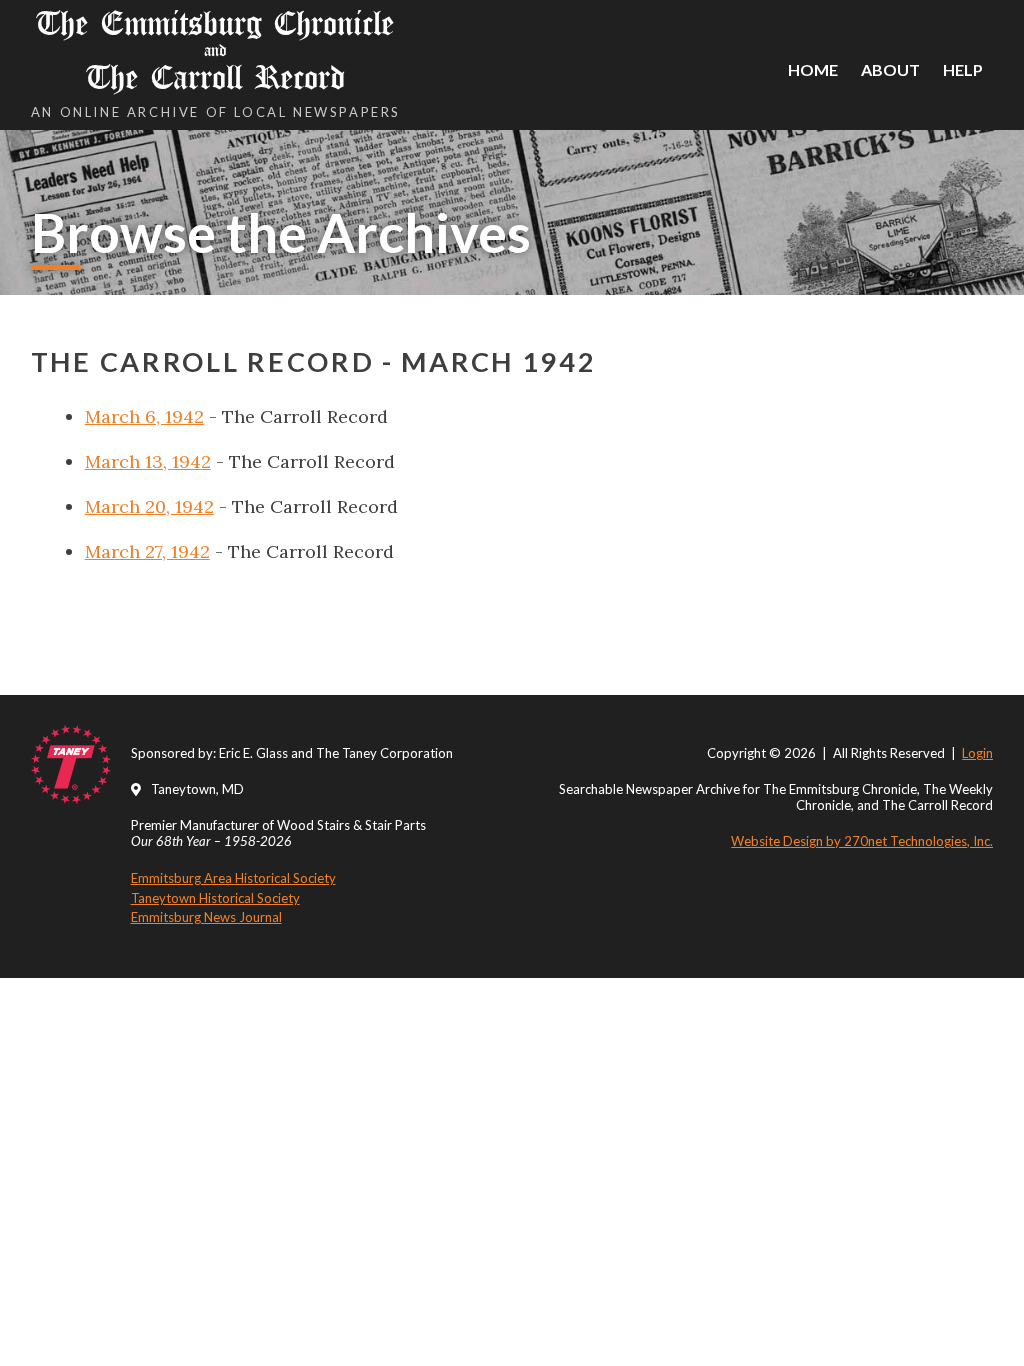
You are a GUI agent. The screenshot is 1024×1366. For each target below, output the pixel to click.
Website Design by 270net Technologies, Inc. (862, 841)
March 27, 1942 (147, 551)
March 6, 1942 (144, 416)
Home (813, 69)
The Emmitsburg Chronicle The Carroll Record (215, 50)
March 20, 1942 (149, 506)
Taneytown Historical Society (215, 898)
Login (977, 753)
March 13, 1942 (148, 461)
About (890, 69)
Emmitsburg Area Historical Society (233, 878)
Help (963, 69)
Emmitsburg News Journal (206, 917)
